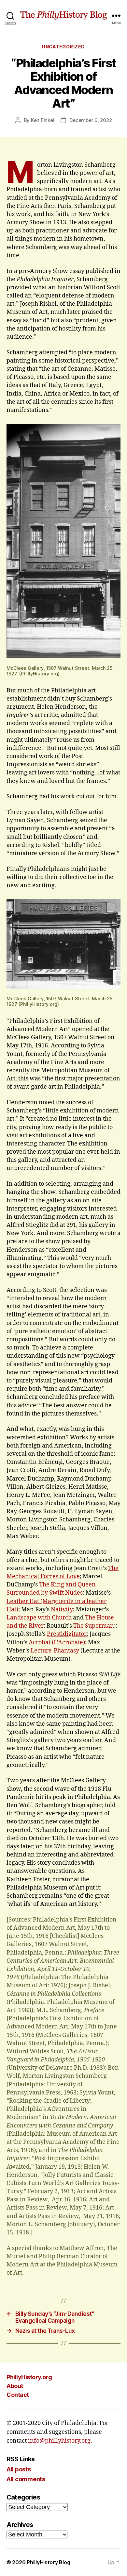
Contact (18, 2395)
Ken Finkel (42, 120)
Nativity (62, 1610)
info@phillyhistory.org (59, 2441)
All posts (19, 2469)
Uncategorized (63, 47)
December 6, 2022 (91, 120)
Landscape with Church (39, 1618)
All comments (26, 2479)
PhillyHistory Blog (48, 2562)
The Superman (94, 1626)
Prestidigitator (67, 1634)
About (15, 2386)
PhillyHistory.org (29, 2377)
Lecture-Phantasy (55, 1651)
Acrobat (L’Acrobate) (57, 1643)
